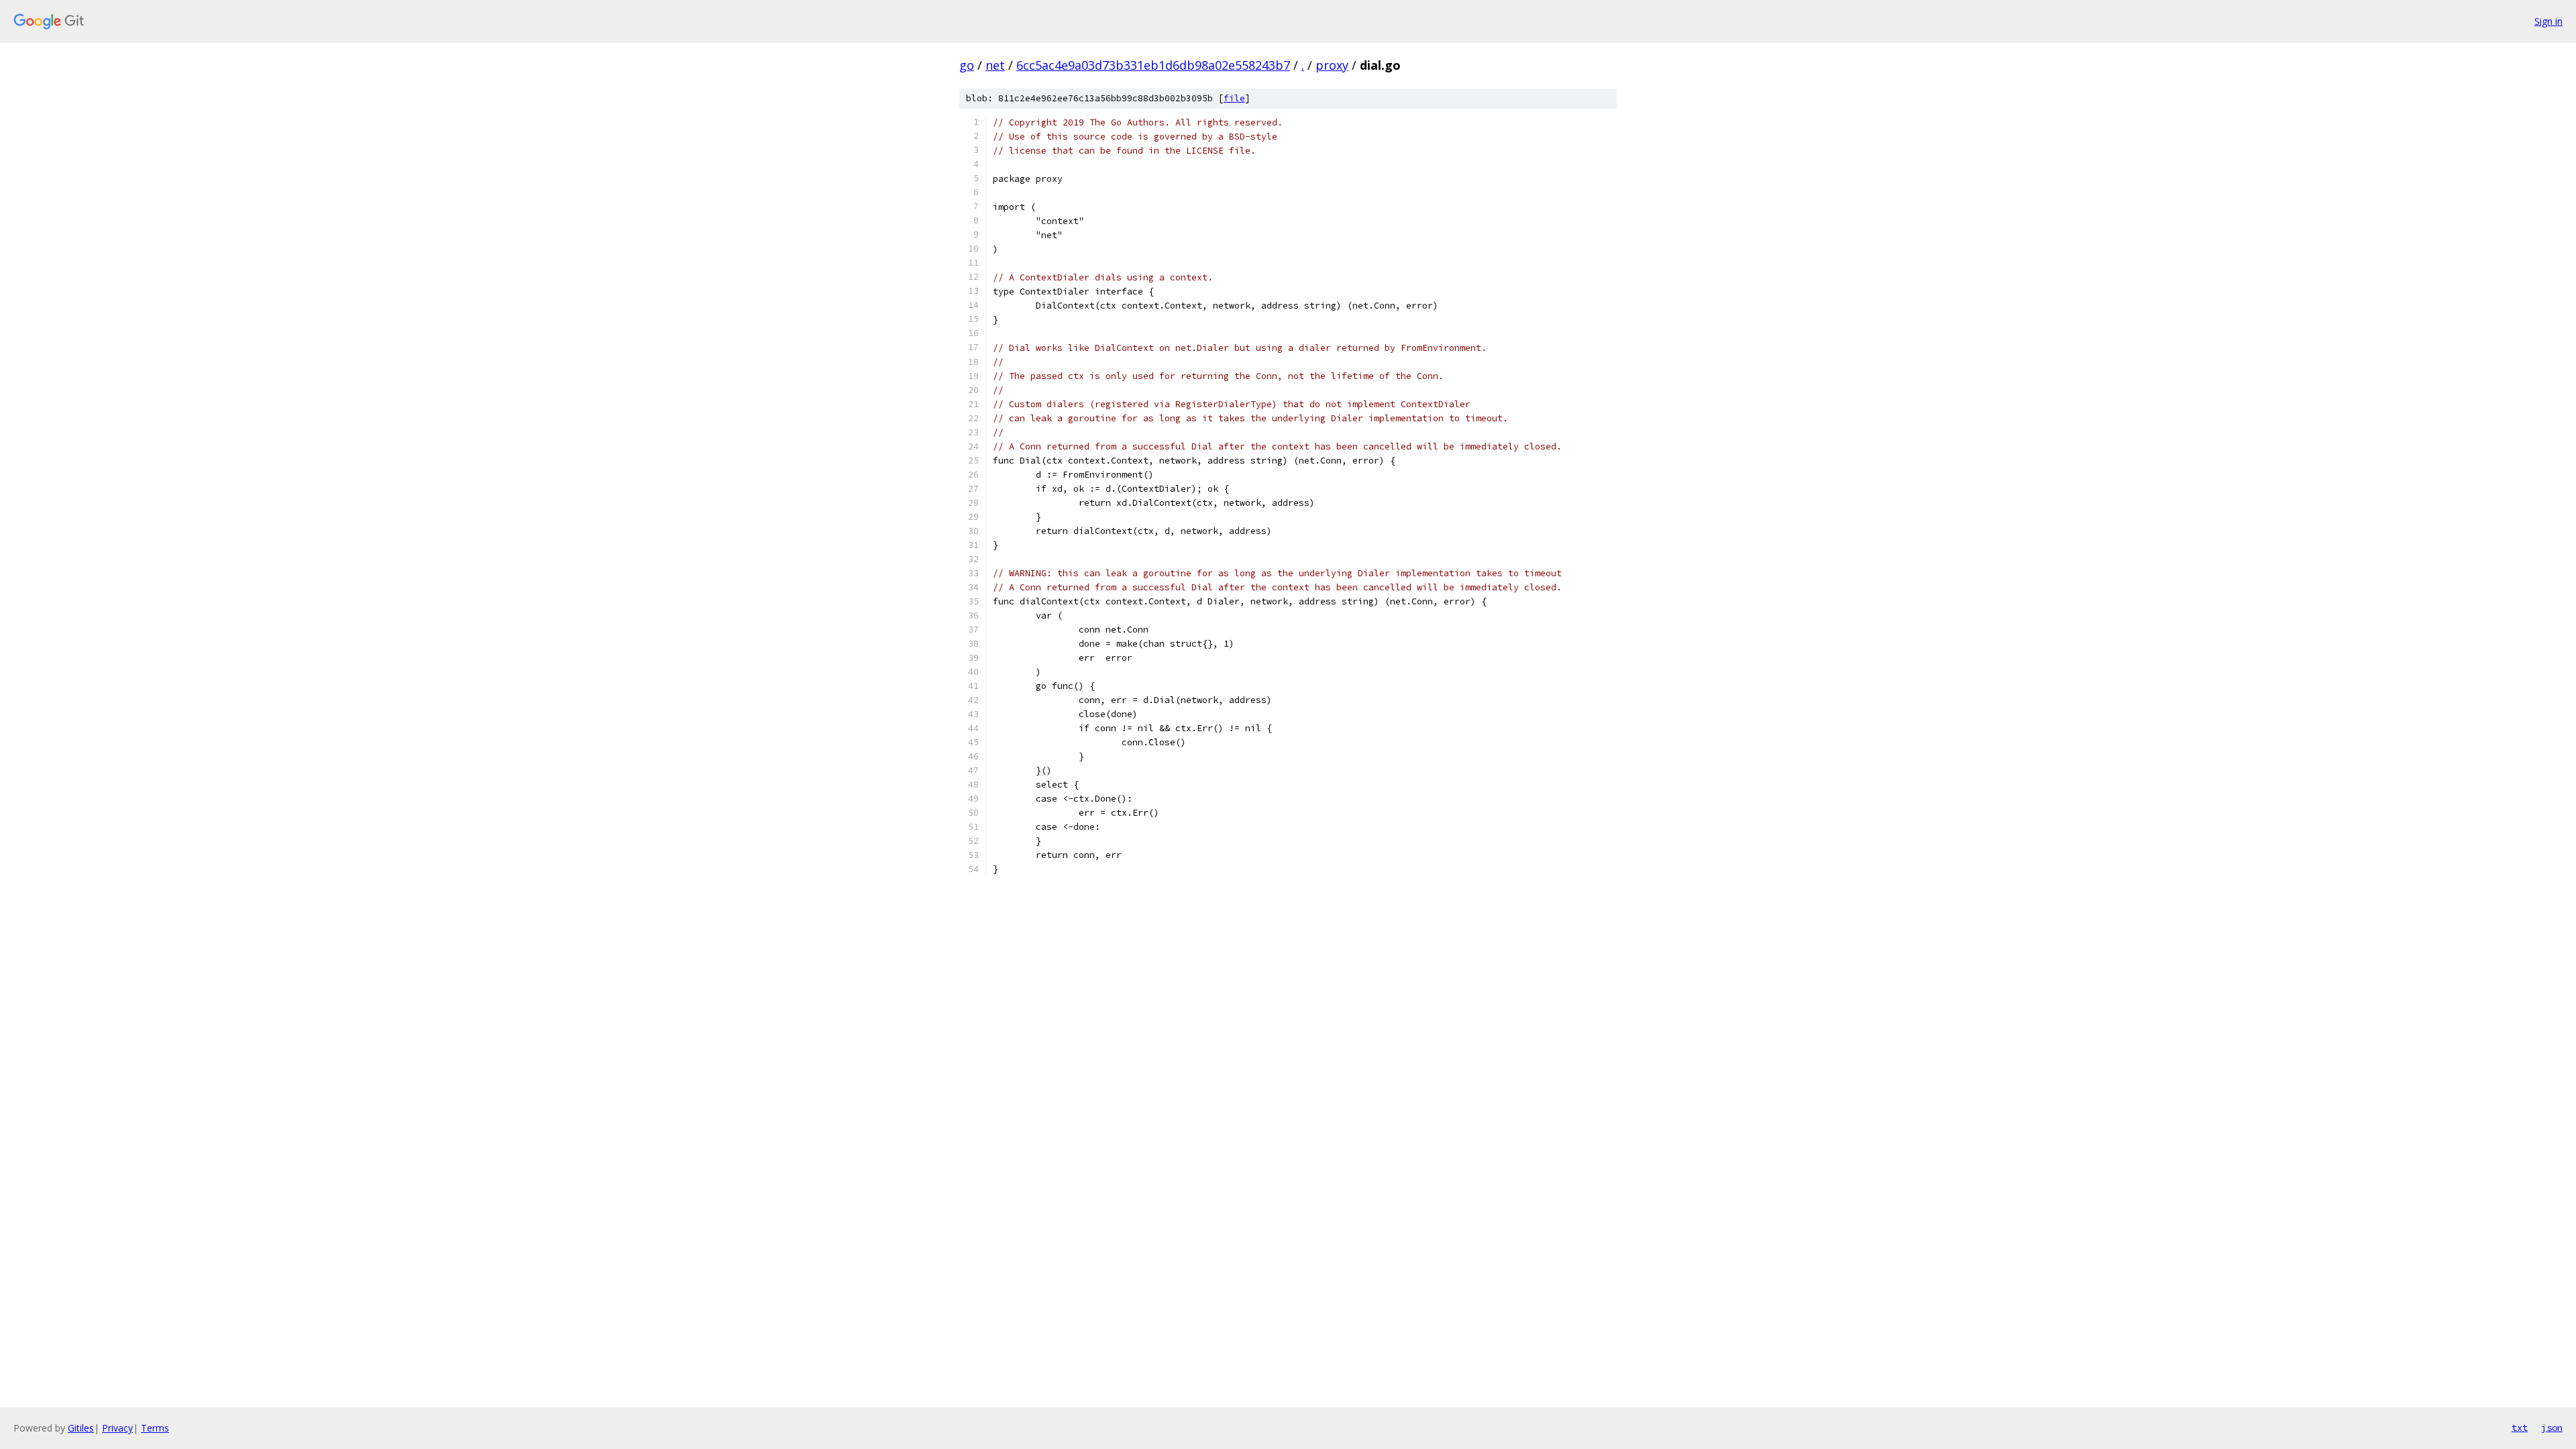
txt (2520, 1428)
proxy (1332, 65)
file (1234, 98)
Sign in (2548, 21)
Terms (155, 1428)
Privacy (117, 1428)
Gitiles (81, 1428)
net (995, 65)
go (967, 65)
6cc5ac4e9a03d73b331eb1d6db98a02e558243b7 (1153, 65)
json (2552, 1428)
